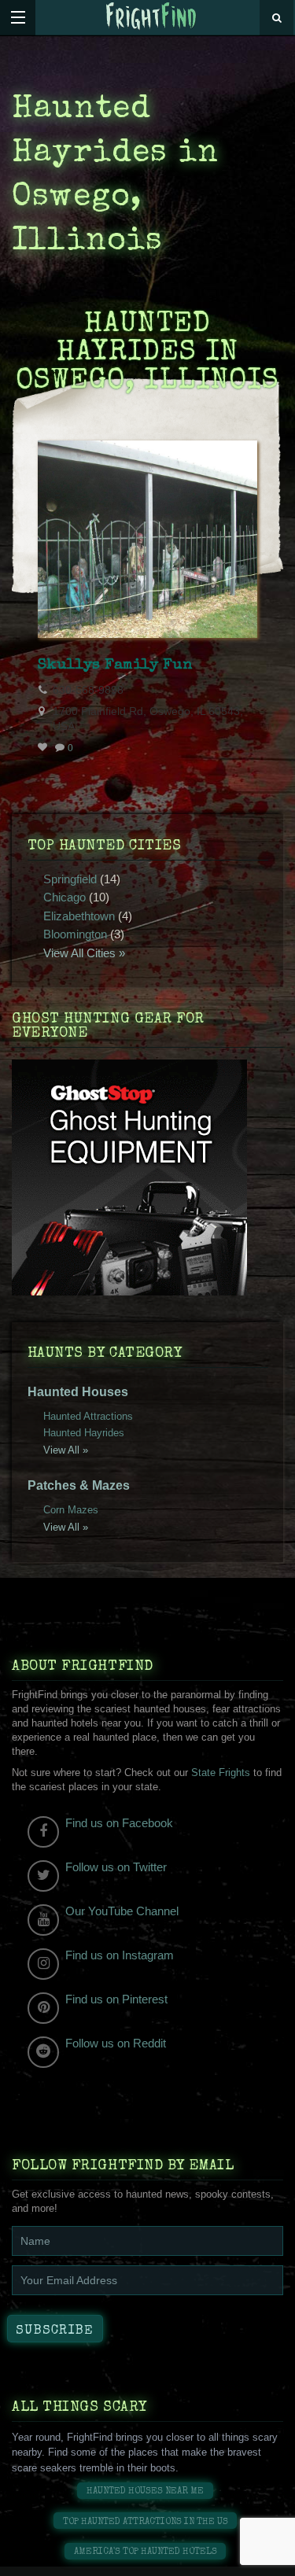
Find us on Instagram (120, 1955)
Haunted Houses (78, 1392)
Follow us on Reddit (116, 2043)
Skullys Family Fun (115, 665)
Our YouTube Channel (122, 1911)
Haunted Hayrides (84, 1433)
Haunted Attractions (88, 1416)
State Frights (221, 1773)
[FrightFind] (151, 17)
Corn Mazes (71, 1510)
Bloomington (75, 934)
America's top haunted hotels (146, 2552)
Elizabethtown (79, 916)
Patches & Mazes (79, 1485)
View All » (66, 1450)
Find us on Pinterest (116, 1999)
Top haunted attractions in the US (146, 2522)
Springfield (70, 879)
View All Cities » (84, 953)
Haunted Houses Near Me (145, 2491)
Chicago (65, 897)
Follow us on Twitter (116, 1867)
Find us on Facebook (119, 1823)
